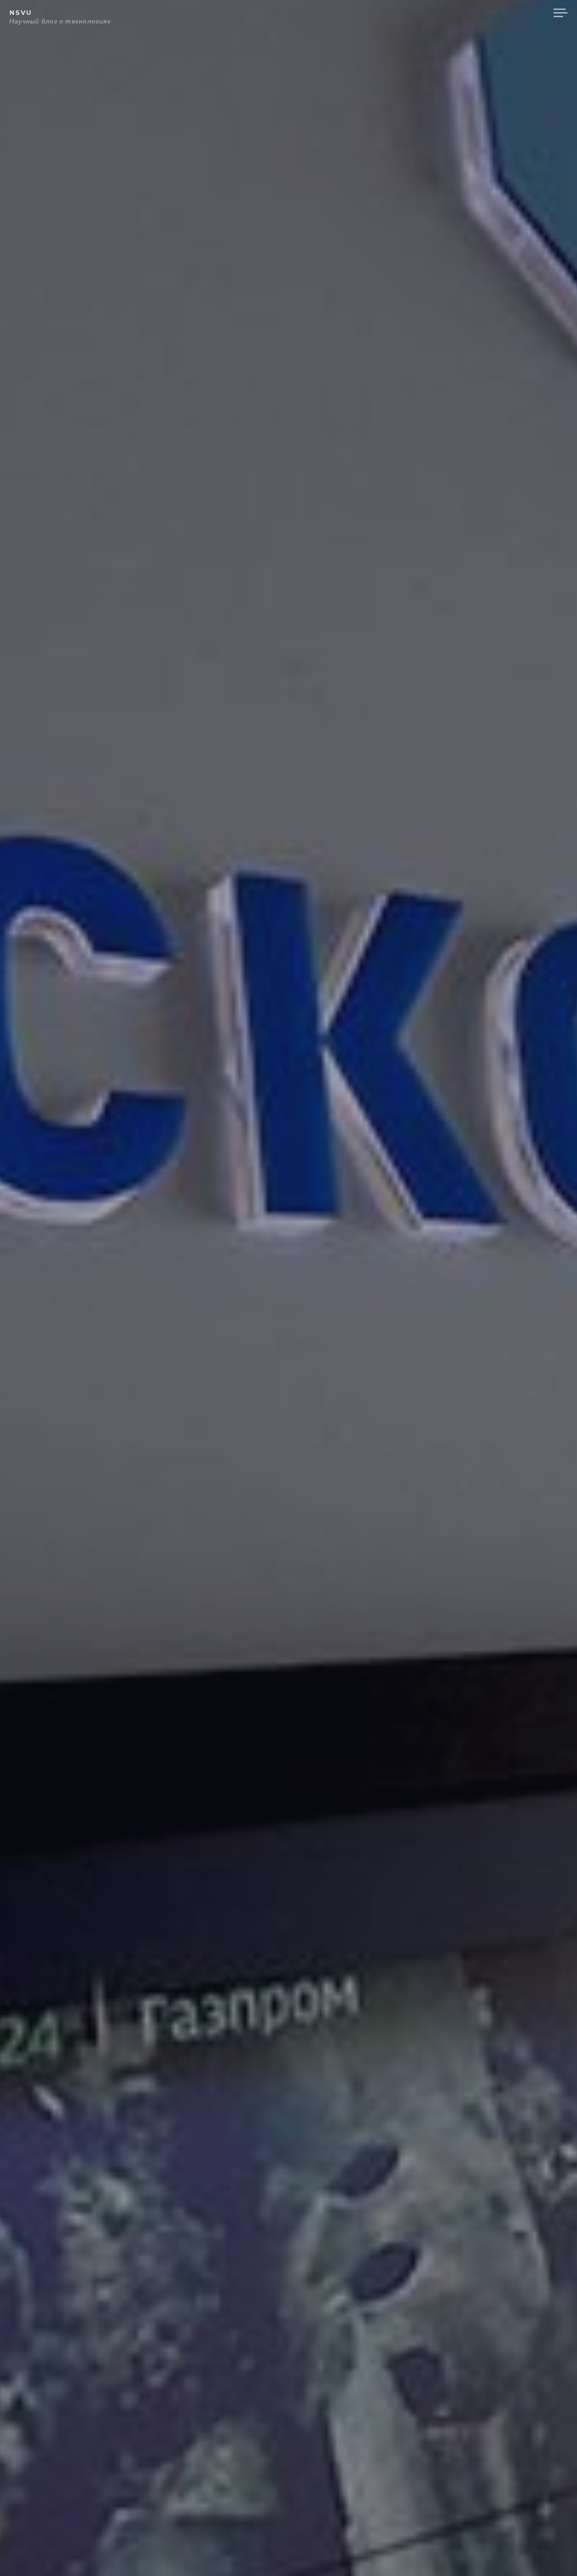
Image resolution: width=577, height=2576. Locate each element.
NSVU (21, 13)
